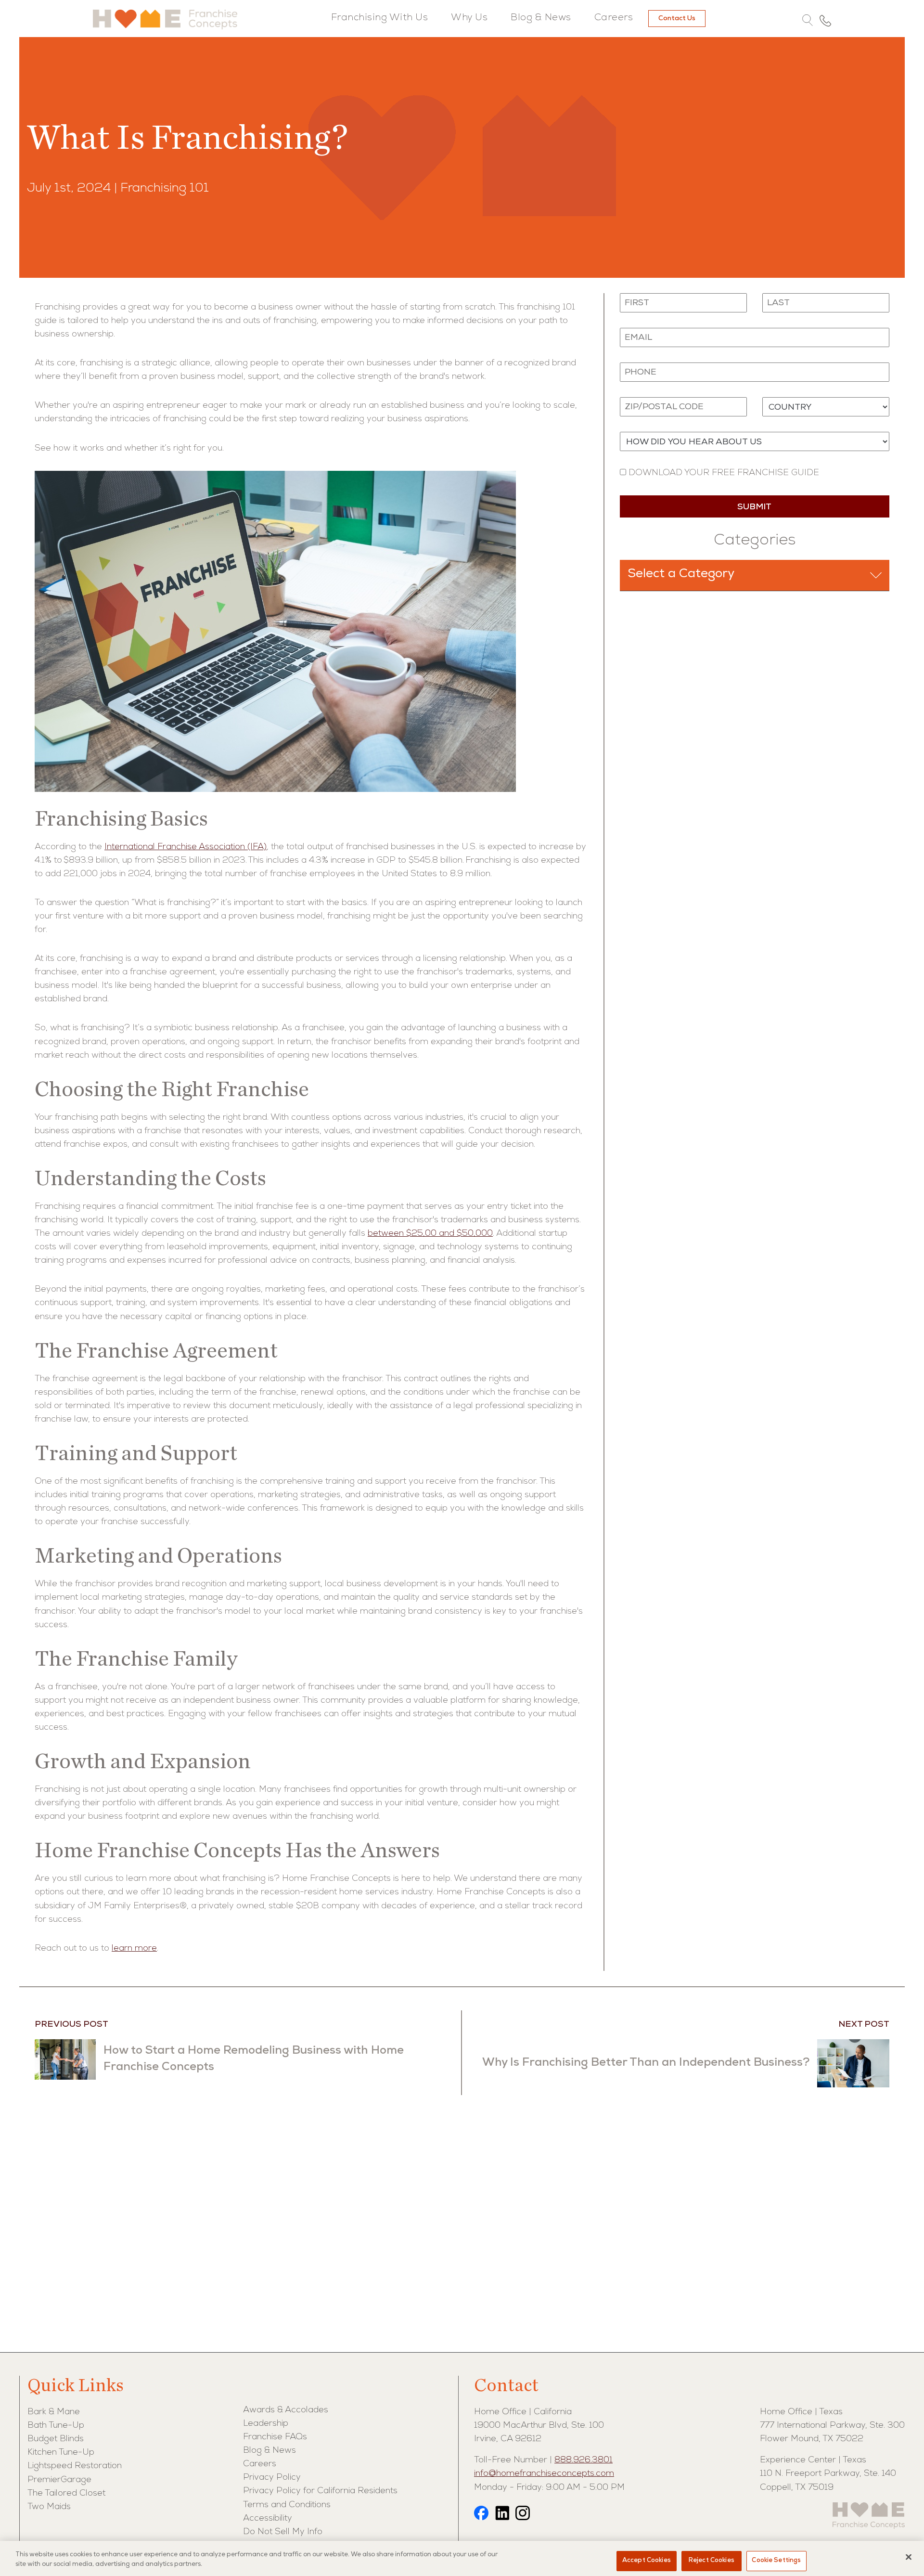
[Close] (909, 2557)
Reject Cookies (712, 2561)
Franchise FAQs (275, 2437)
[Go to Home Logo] (165, 19)
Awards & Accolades (286, 2410)
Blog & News (541, 18)
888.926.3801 (584, 2460)
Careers (614, 18)
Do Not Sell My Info (283, 2532)
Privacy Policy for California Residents (320, 2491)
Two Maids (49, 2507)
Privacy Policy (272, 2478)
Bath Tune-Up (56, 2426)
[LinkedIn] (502, 2515)
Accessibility (268, 2519)
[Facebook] (481, 2515)
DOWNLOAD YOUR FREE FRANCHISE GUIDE (723, 473)
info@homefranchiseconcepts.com (544, 2474)
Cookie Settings (776, 2561)
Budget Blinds (56, 2439)
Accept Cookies (647, 2561)
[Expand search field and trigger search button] (808, 21)
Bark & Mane (54, 2412)
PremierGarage (59, 2480)
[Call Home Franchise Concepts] (825, 20)
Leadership (266, 2424)
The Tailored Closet (66, 2494)
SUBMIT (754, 507)
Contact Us (677, 19)
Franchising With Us (380, 18)
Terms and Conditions (287, 2505)
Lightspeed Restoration (75, 2466)
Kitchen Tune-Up (61, 2453)
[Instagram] (523, 2515)
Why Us (469, 18)
